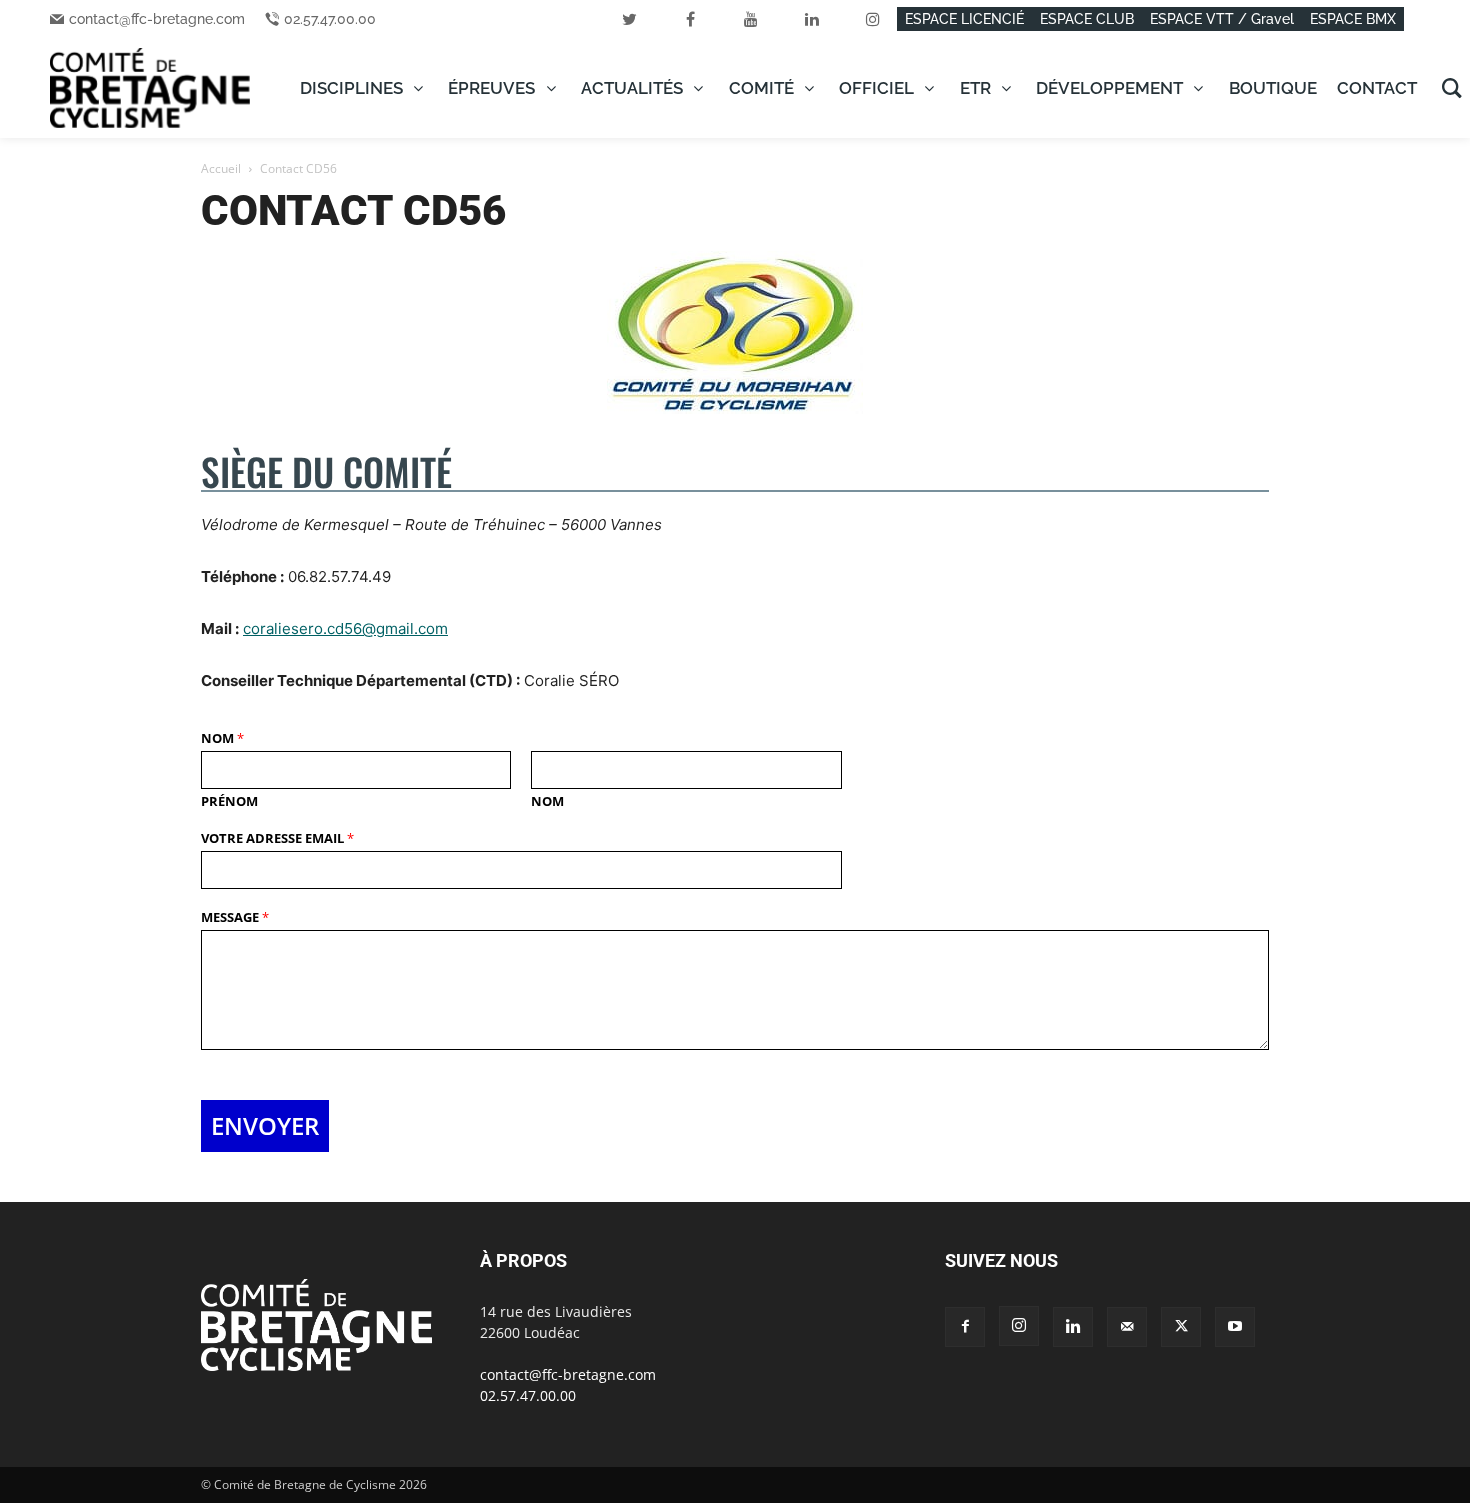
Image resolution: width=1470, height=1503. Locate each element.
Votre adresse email (277, 838)
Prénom (229, 801)
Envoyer (265, 1125)
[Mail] (1127, 1327)
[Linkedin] (1073, 1327)
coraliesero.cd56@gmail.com (345, 628)
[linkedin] (812, 19)
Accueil (221, 168)
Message (235, 917)
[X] (1181, 1327)
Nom (222, 738)
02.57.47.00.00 (330, 19)
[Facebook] (965, 1327)
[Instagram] (1019, 1326)
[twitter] (629, 19)
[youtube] (751, 19)
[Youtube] (1235, 1327)
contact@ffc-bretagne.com (157, 19)
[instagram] (873, 19)
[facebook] (690, 19)
